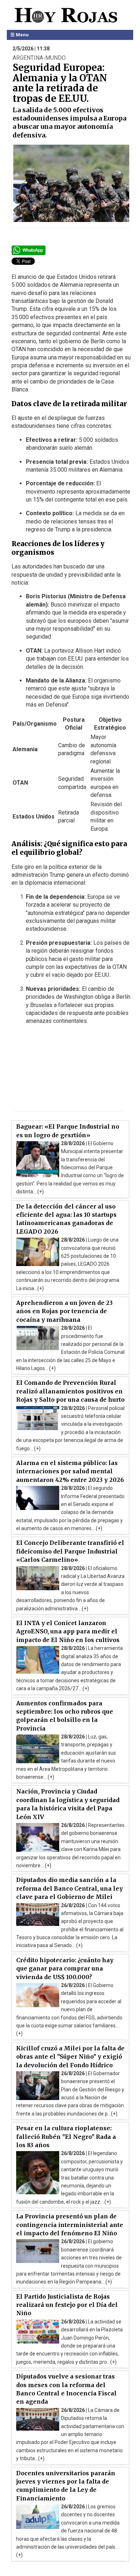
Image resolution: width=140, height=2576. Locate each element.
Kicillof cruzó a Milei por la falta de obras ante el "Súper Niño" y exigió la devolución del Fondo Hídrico (70, 2057)
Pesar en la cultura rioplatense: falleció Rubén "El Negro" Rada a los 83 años (66, 2137)
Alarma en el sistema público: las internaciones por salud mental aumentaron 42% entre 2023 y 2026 (70, 1471)
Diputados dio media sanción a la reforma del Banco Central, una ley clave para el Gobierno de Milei (69, 1888)
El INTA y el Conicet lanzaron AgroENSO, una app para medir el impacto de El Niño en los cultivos (68, 1631)
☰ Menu (20, 35)
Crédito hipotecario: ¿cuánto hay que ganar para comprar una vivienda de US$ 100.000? (65, 1969)
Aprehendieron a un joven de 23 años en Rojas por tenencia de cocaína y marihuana (64, 1311)
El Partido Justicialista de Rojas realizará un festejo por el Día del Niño (67, 2305)
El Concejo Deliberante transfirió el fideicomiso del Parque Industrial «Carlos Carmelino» (70, 1551)
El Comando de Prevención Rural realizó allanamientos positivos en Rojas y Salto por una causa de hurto (70, 1391)
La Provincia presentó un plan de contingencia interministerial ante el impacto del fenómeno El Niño (70, 2225)
